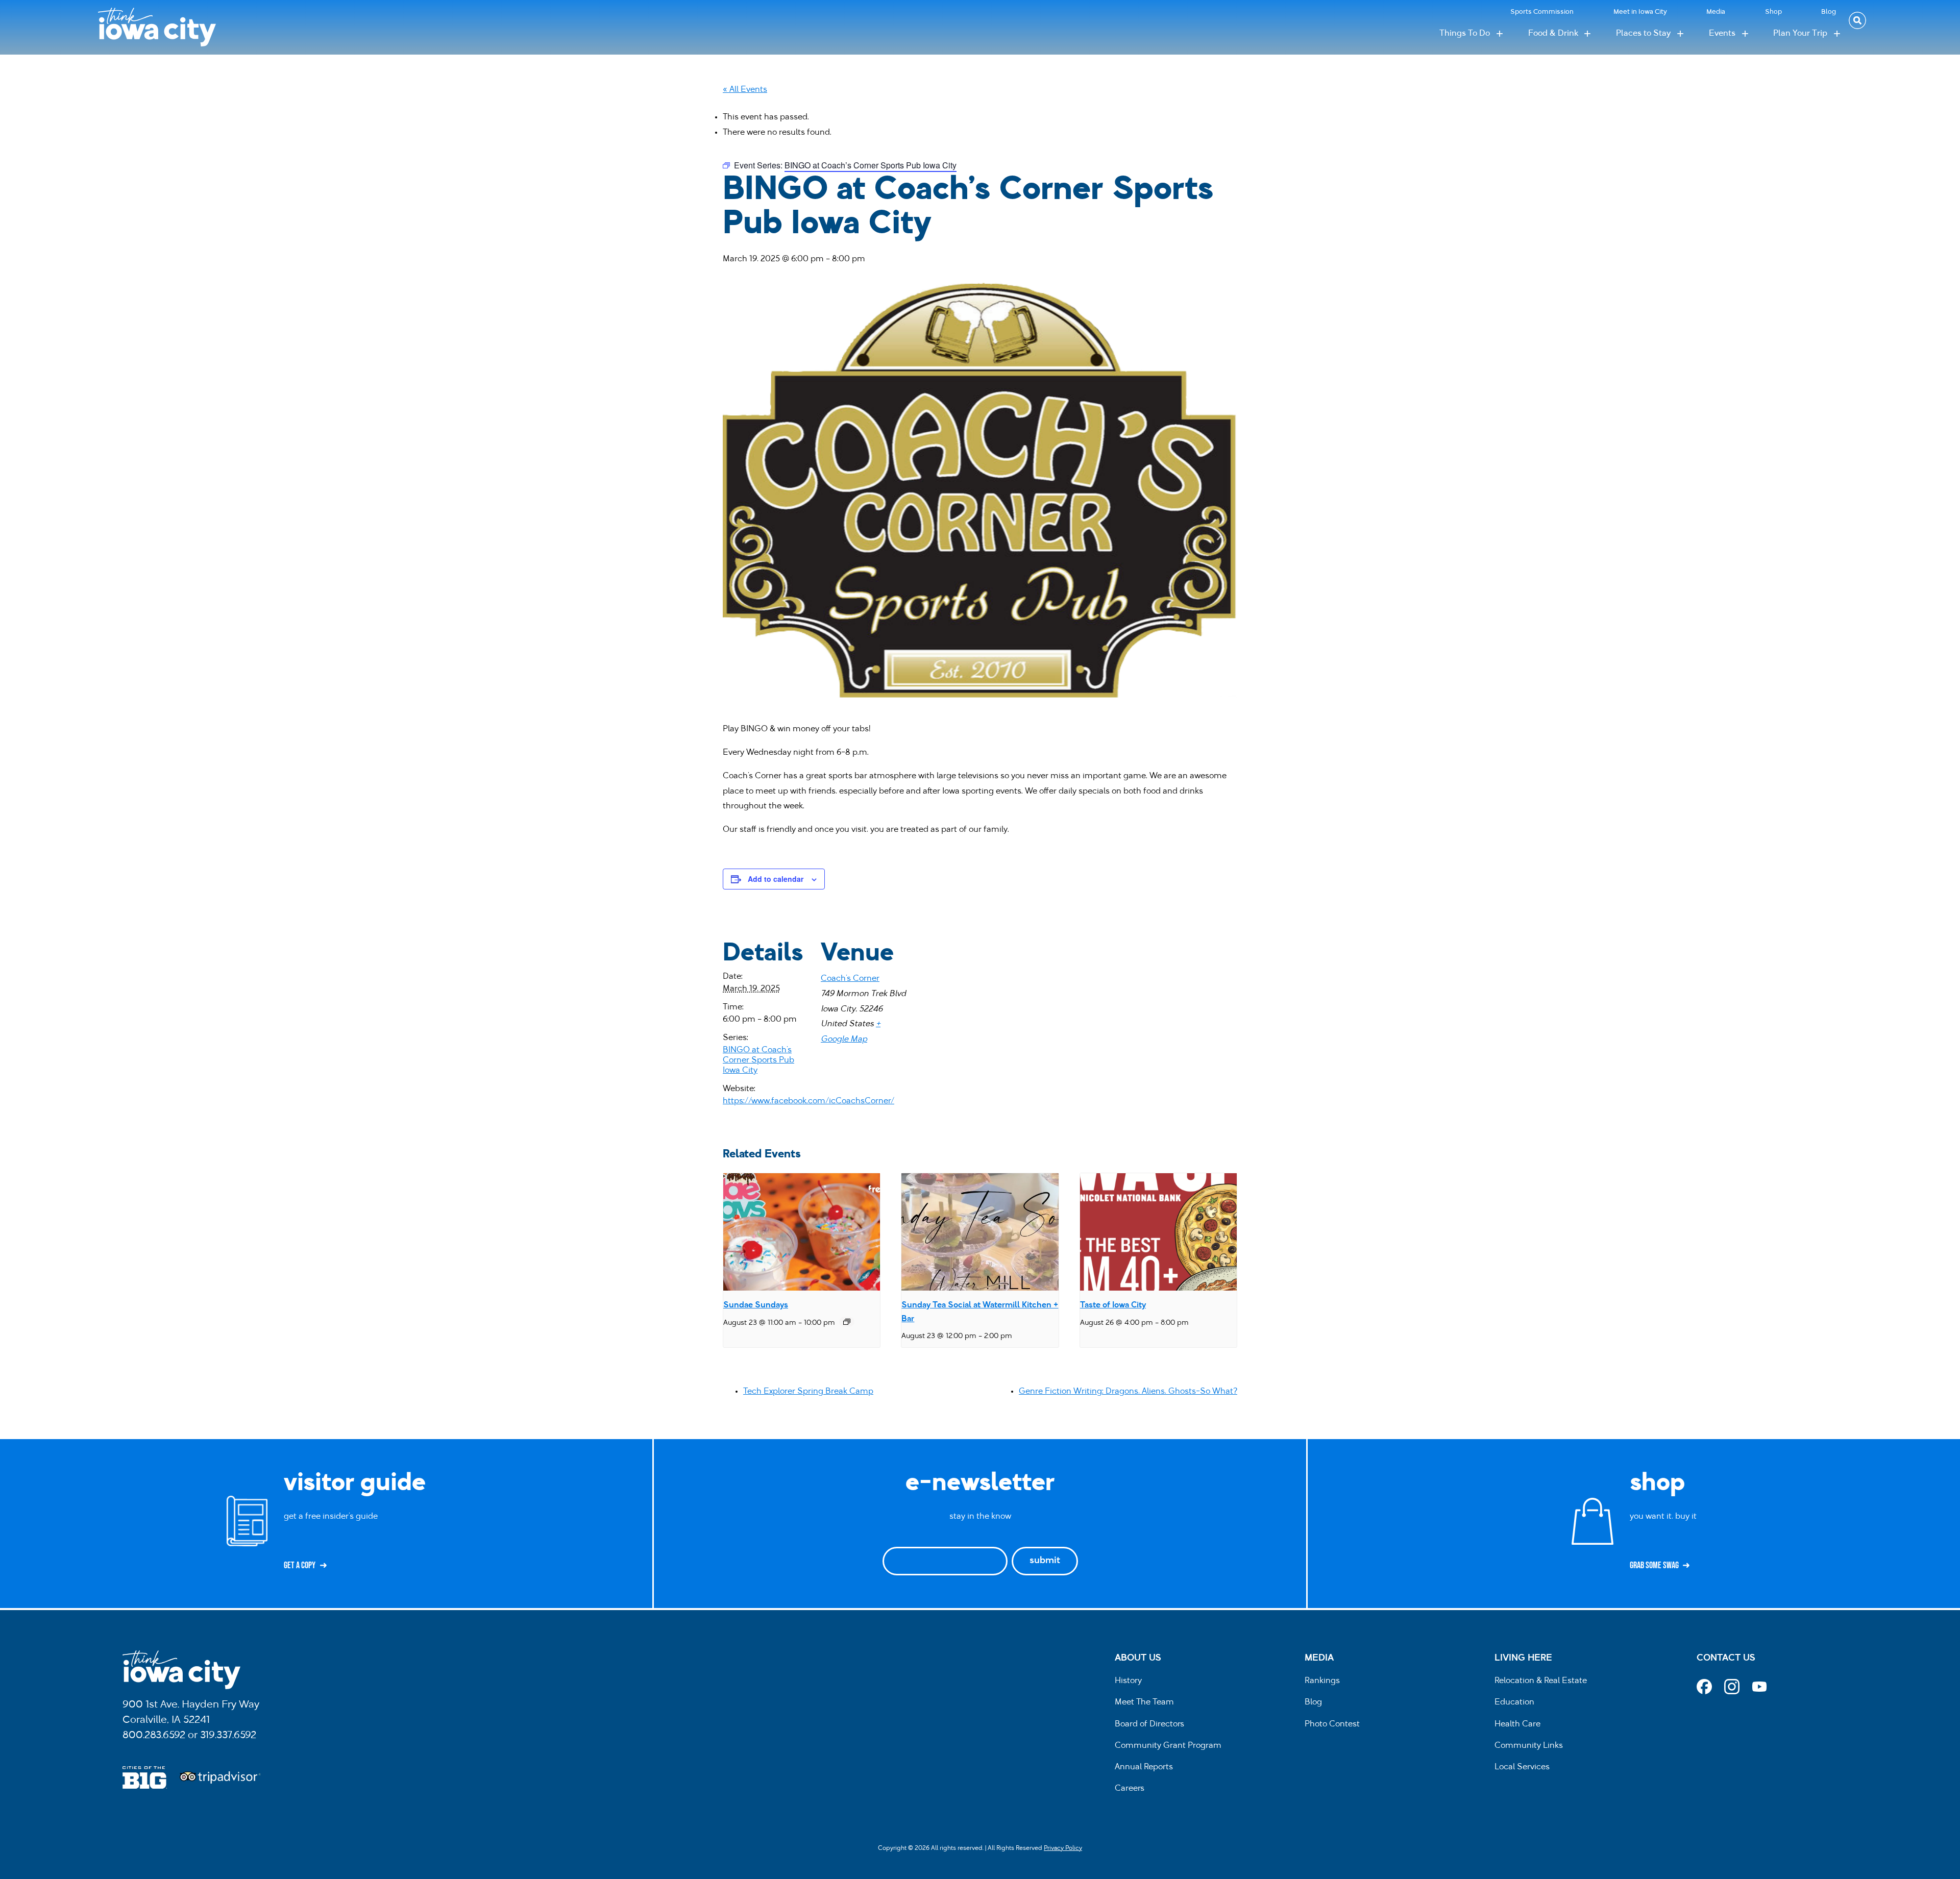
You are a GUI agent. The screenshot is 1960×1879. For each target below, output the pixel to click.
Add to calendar (776, 879)
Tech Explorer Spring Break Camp (808, 1392)
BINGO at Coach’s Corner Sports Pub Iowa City (758, 1060)
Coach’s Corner (850, 979)
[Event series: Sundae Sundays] (847, 1322)
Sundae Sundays (756, 1305)
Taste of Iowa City (1113, 1305)
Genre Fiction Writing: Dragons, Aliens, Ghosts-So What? (1128, 1392)
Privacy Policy (1063, 1848)
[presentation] (802, 1232)
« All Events (745, 90)
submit (1045, 1561)
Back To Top (1947, 675)
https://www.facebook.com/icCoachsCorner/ (808, 1101)
